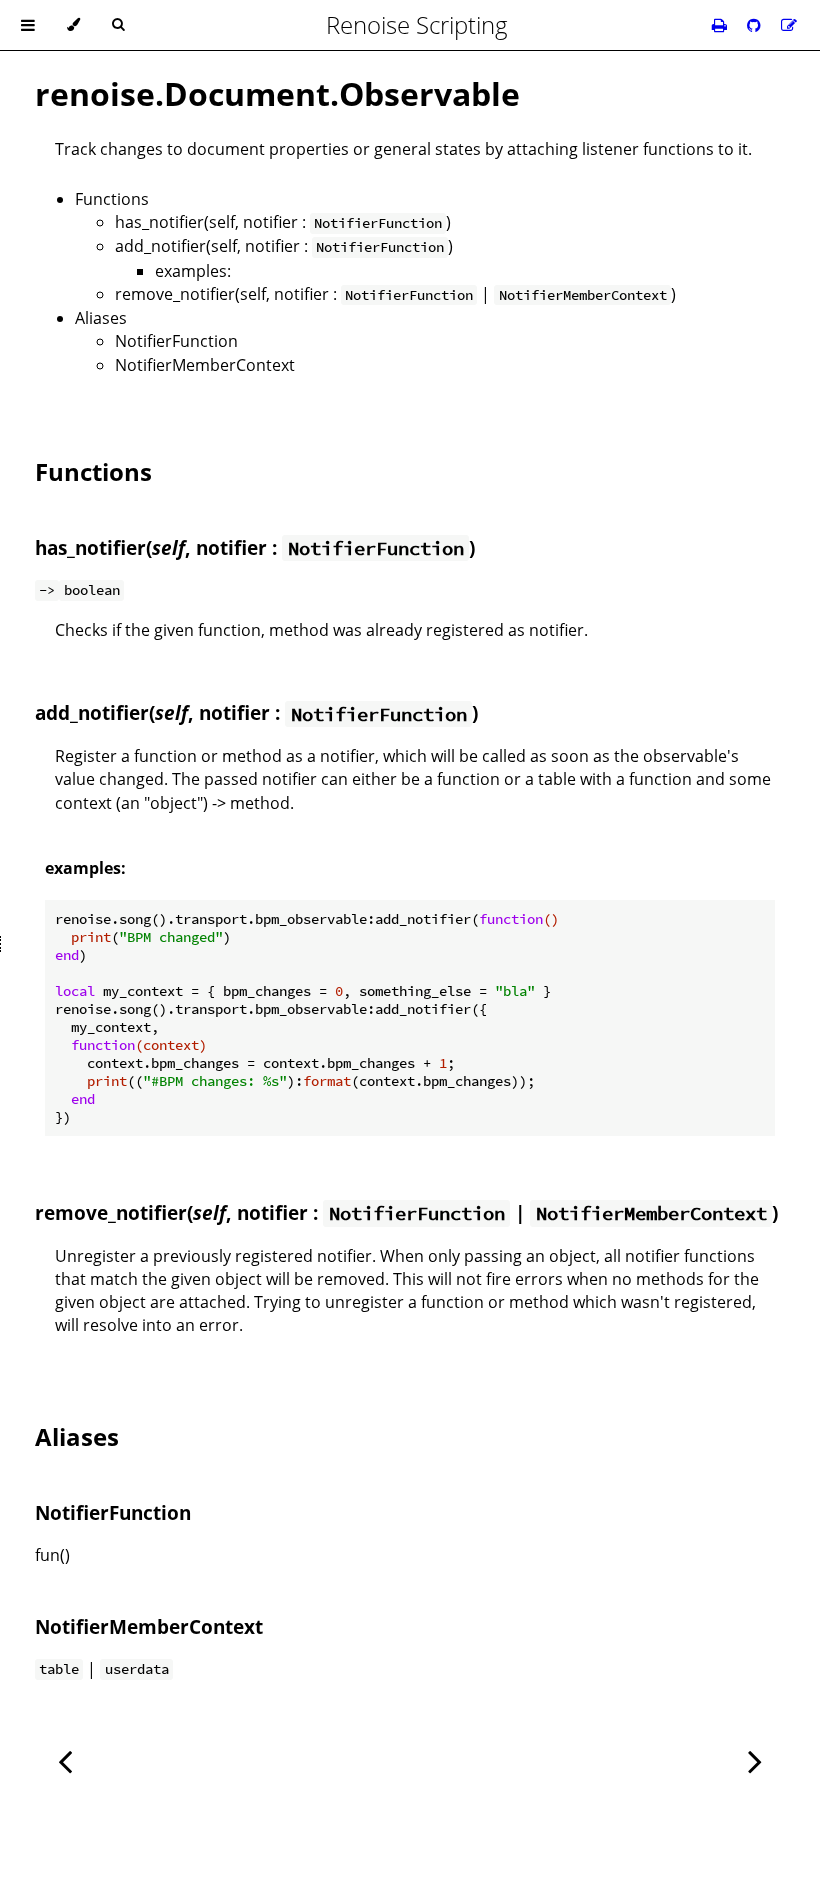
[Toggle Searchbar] (118, 25)
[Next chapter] (755, 1759)
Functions (112, 199)
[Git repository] (756, 25)
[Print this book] (721, 25)
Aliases (101, 318)
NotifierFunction (176, 341)
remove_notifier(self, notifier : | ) (395, 294)
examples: (193, 271)
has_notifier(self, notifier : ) (283, 222)
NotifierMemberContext (205, 365)
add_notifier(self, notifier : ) (284, 246)
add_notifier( (95, 712)
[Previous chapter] (65, 1759)
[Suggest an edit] (789, 25)
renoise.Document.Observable (277, 93)
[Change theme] (73, 25)
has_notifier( (93, 547)
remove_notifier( (114, 1212)
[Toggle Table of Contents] (28, 25)
